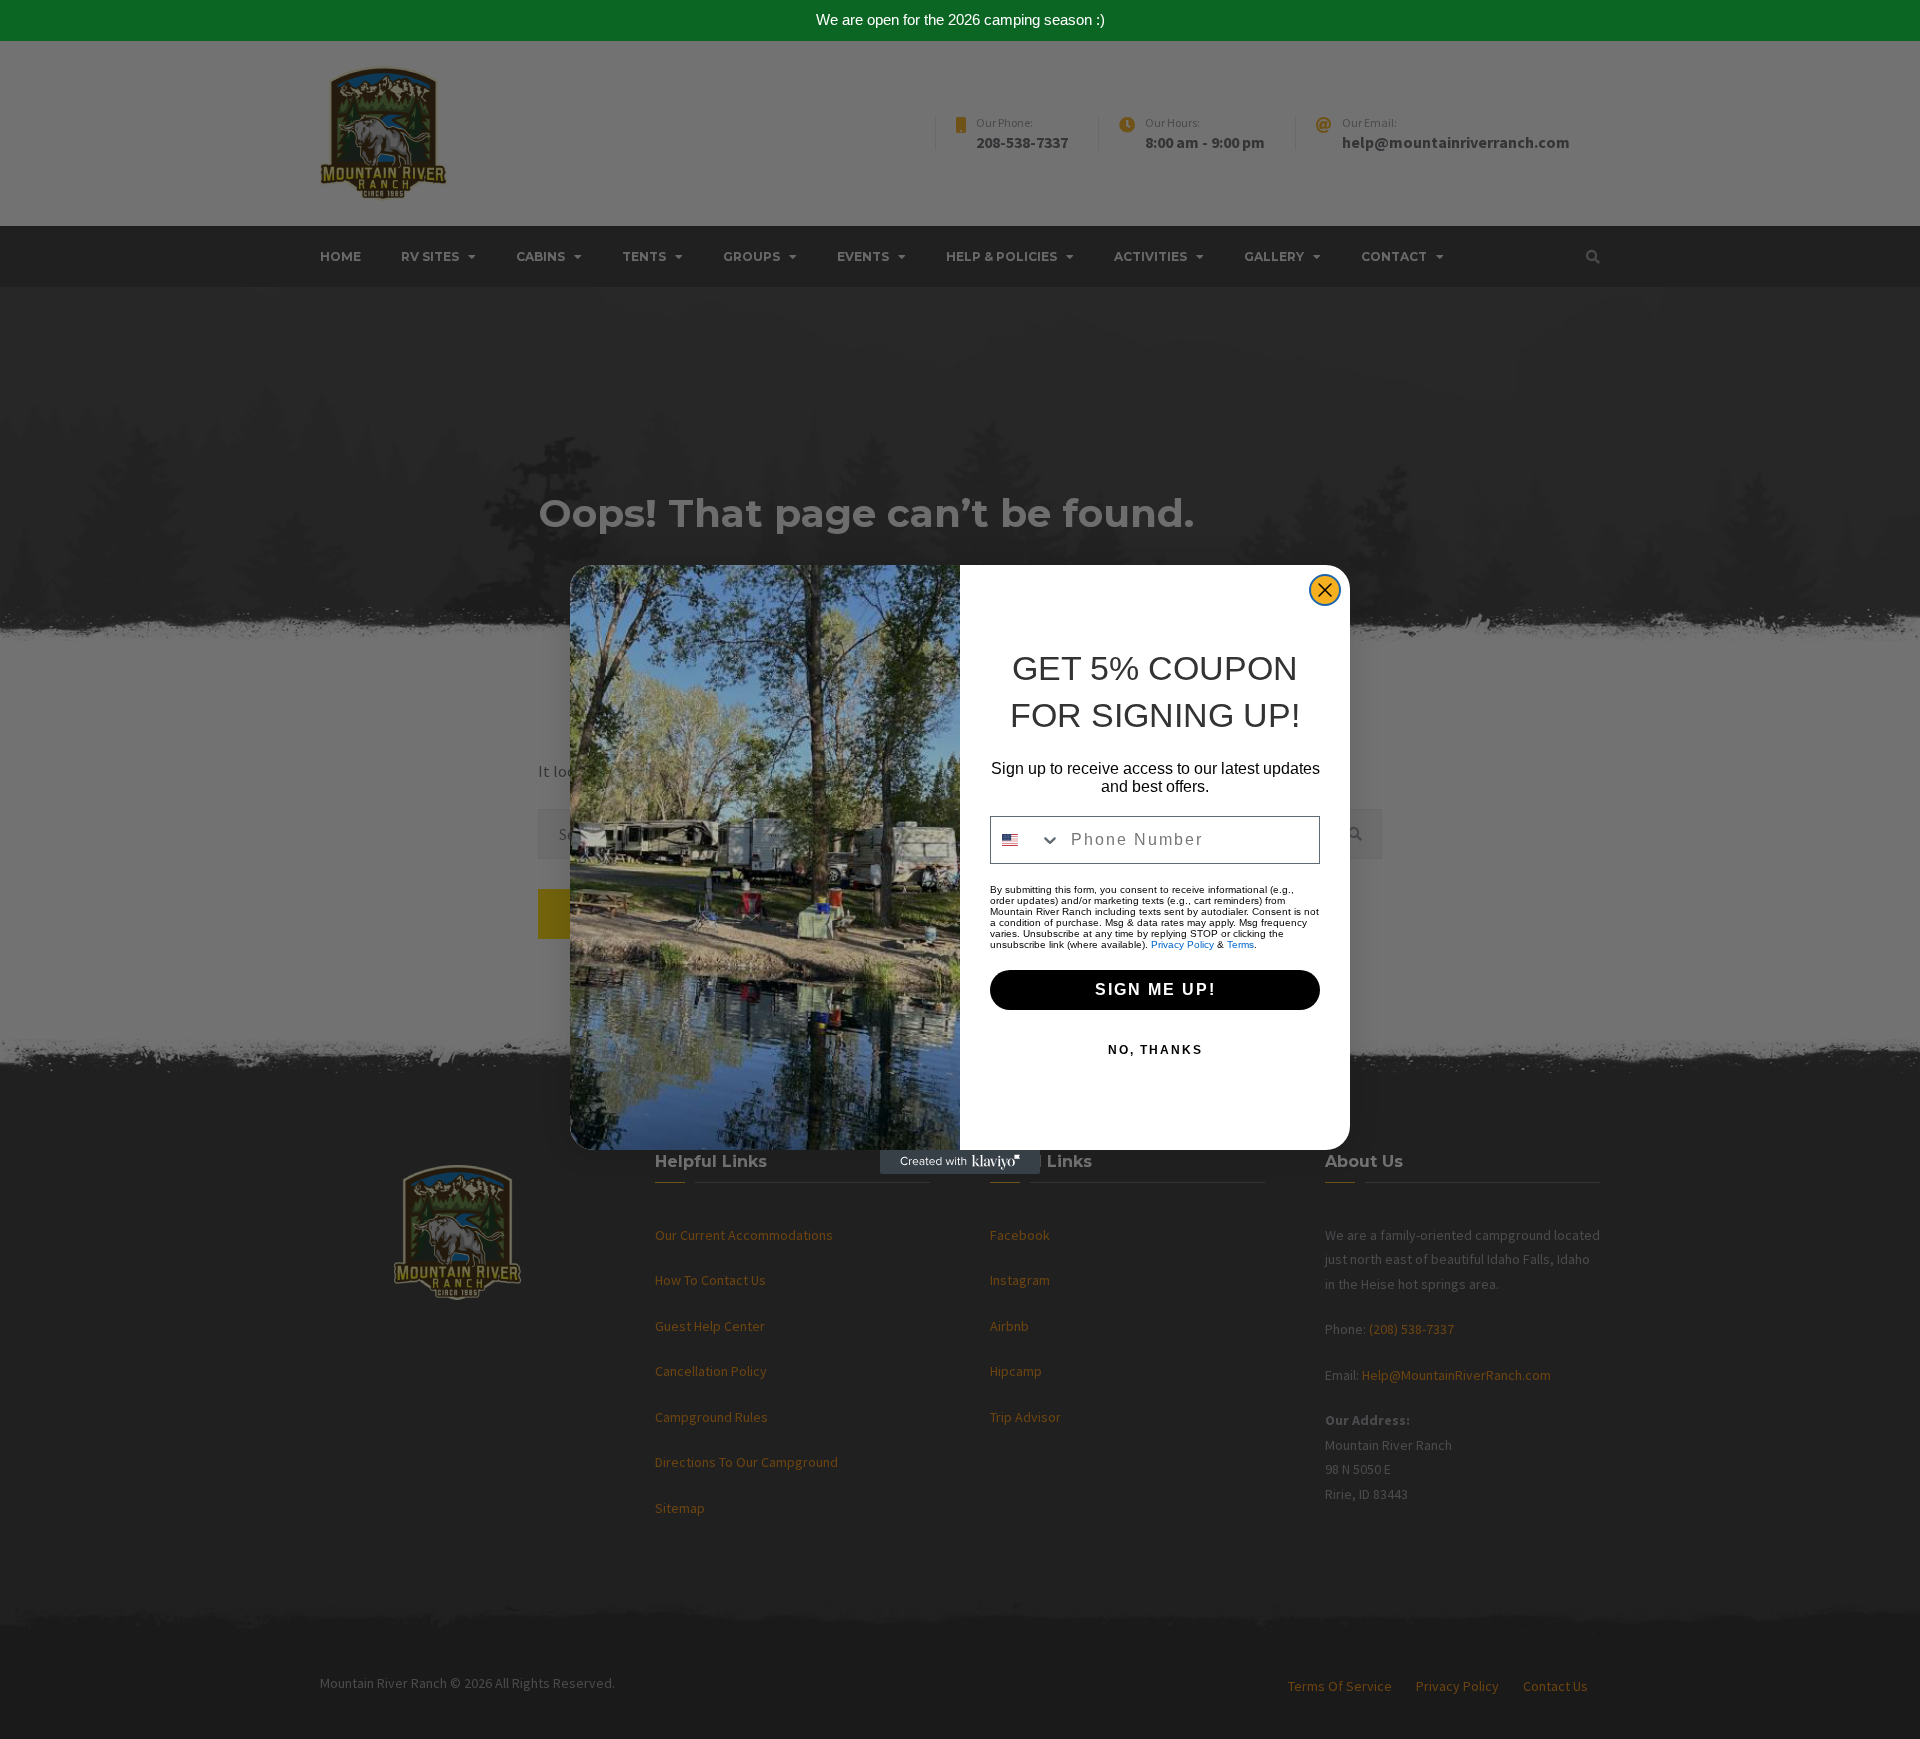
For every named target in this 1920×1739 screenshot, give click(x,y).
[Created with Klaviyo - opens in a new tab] (960, 1162)
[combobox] (1026, 840)
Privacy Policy (1182, 944)
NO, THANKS (1155, 1050)
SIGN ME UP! (1155, 989)
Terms (1240, 944)
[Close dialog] (1325, 590)
